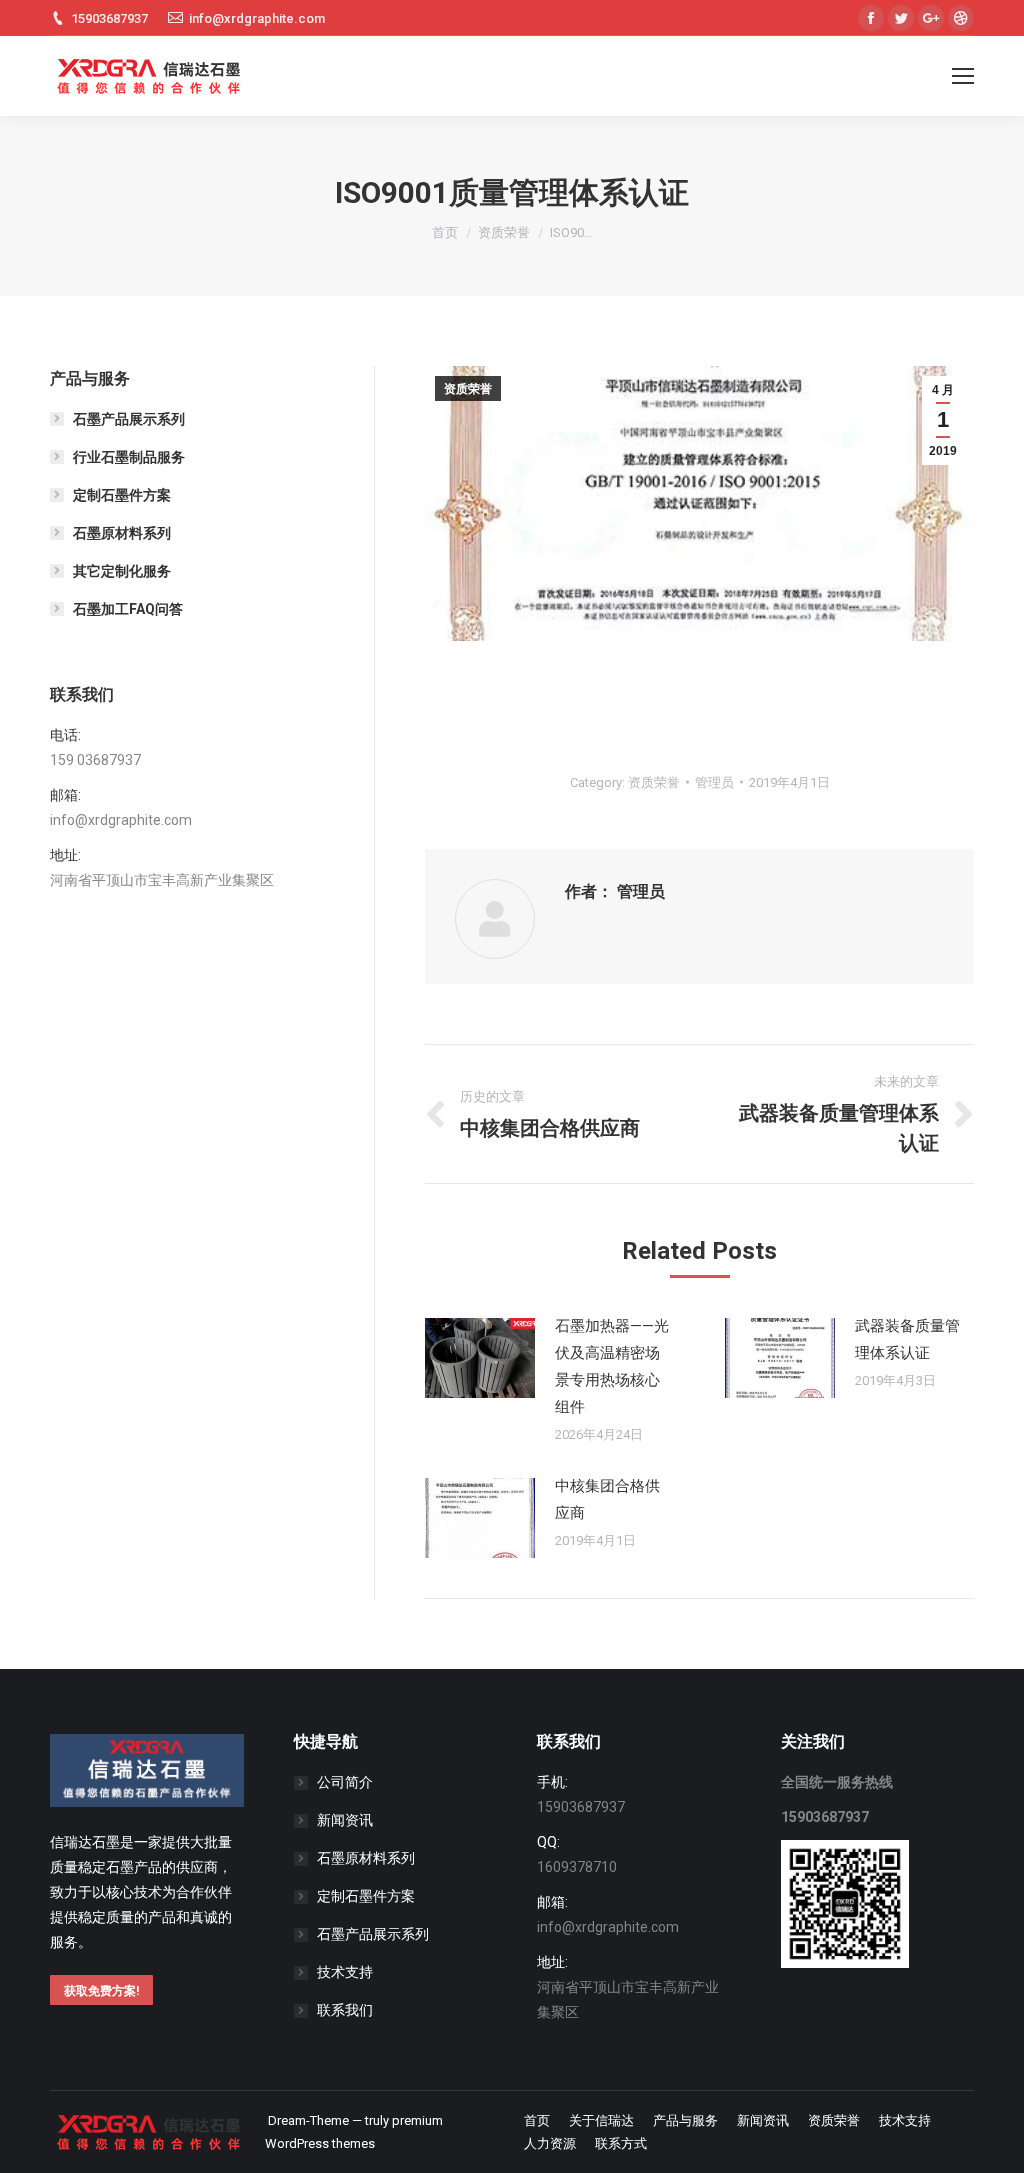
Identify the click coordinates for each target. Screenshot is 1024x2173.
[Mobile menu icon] (963, 76)
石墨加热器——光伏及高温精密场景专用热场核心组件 (612, 1366)
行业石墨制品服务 (129, 457)
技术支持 (345, 1972)
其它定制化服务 (122, 571)
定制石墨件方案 (122, 495)
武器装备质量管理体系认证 (907, 1339)
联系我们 (345, 2010)
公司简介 (345, 1782)
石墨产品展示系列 (129, 419)
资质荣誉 (504, 232)
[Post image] (480, 1358)
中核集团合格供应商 (607, 1499)
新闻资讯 (345, 1820)
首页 (445, 232)
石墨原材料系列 (122, 533)
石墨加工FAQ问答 (128, 609)
